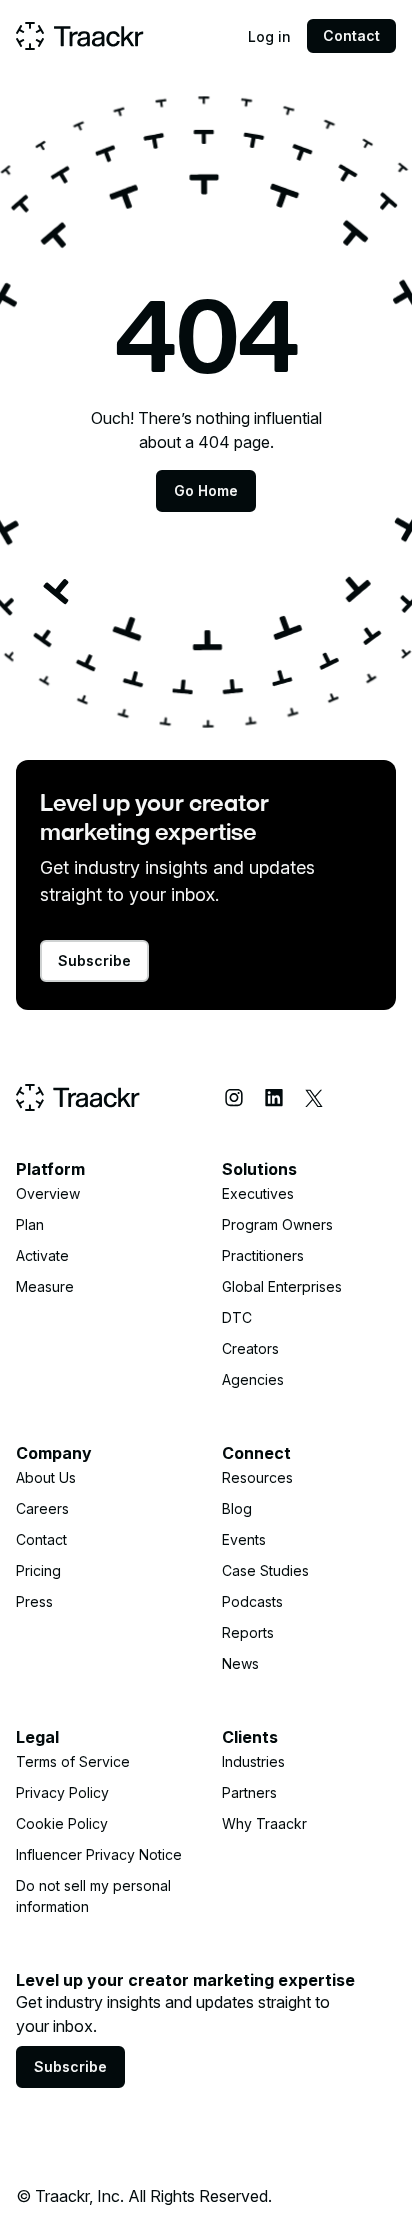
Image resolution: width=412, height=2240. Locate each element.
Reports (248, 1632)
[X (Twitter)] (314, 1098)
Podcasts (252, 1601)
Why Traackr (264, 1823)
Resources (257, 1477)
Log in (269, 36)
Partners (249, 1792)
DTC (237, 1317)
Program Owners (277, 1224)
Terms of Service (73, 1761)
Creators (250, 1348)
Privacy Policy (62, 1792)
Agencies (253, 1379)
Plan (30, 1224)
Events (244, 1539)
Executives (258, 1193)
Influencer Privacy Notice (99, 1854)
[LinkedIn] (274, 1098)
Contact (351, 35)
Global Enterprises (282, 1286)
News (240, 1663)
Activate (42, 1255)
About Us (46, 1477)
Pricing (38, 1570)
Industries (253, 1761)
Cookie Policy (62, 1823)
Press (34, 1601)
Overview (48, 1193)
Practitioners (263, 1255)
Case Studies (265, 1570)
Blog (237, 1508)
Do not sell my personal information (93, 1896)
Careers (42, 1508)
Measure (45, 1286)
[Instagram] (234, 1098)
